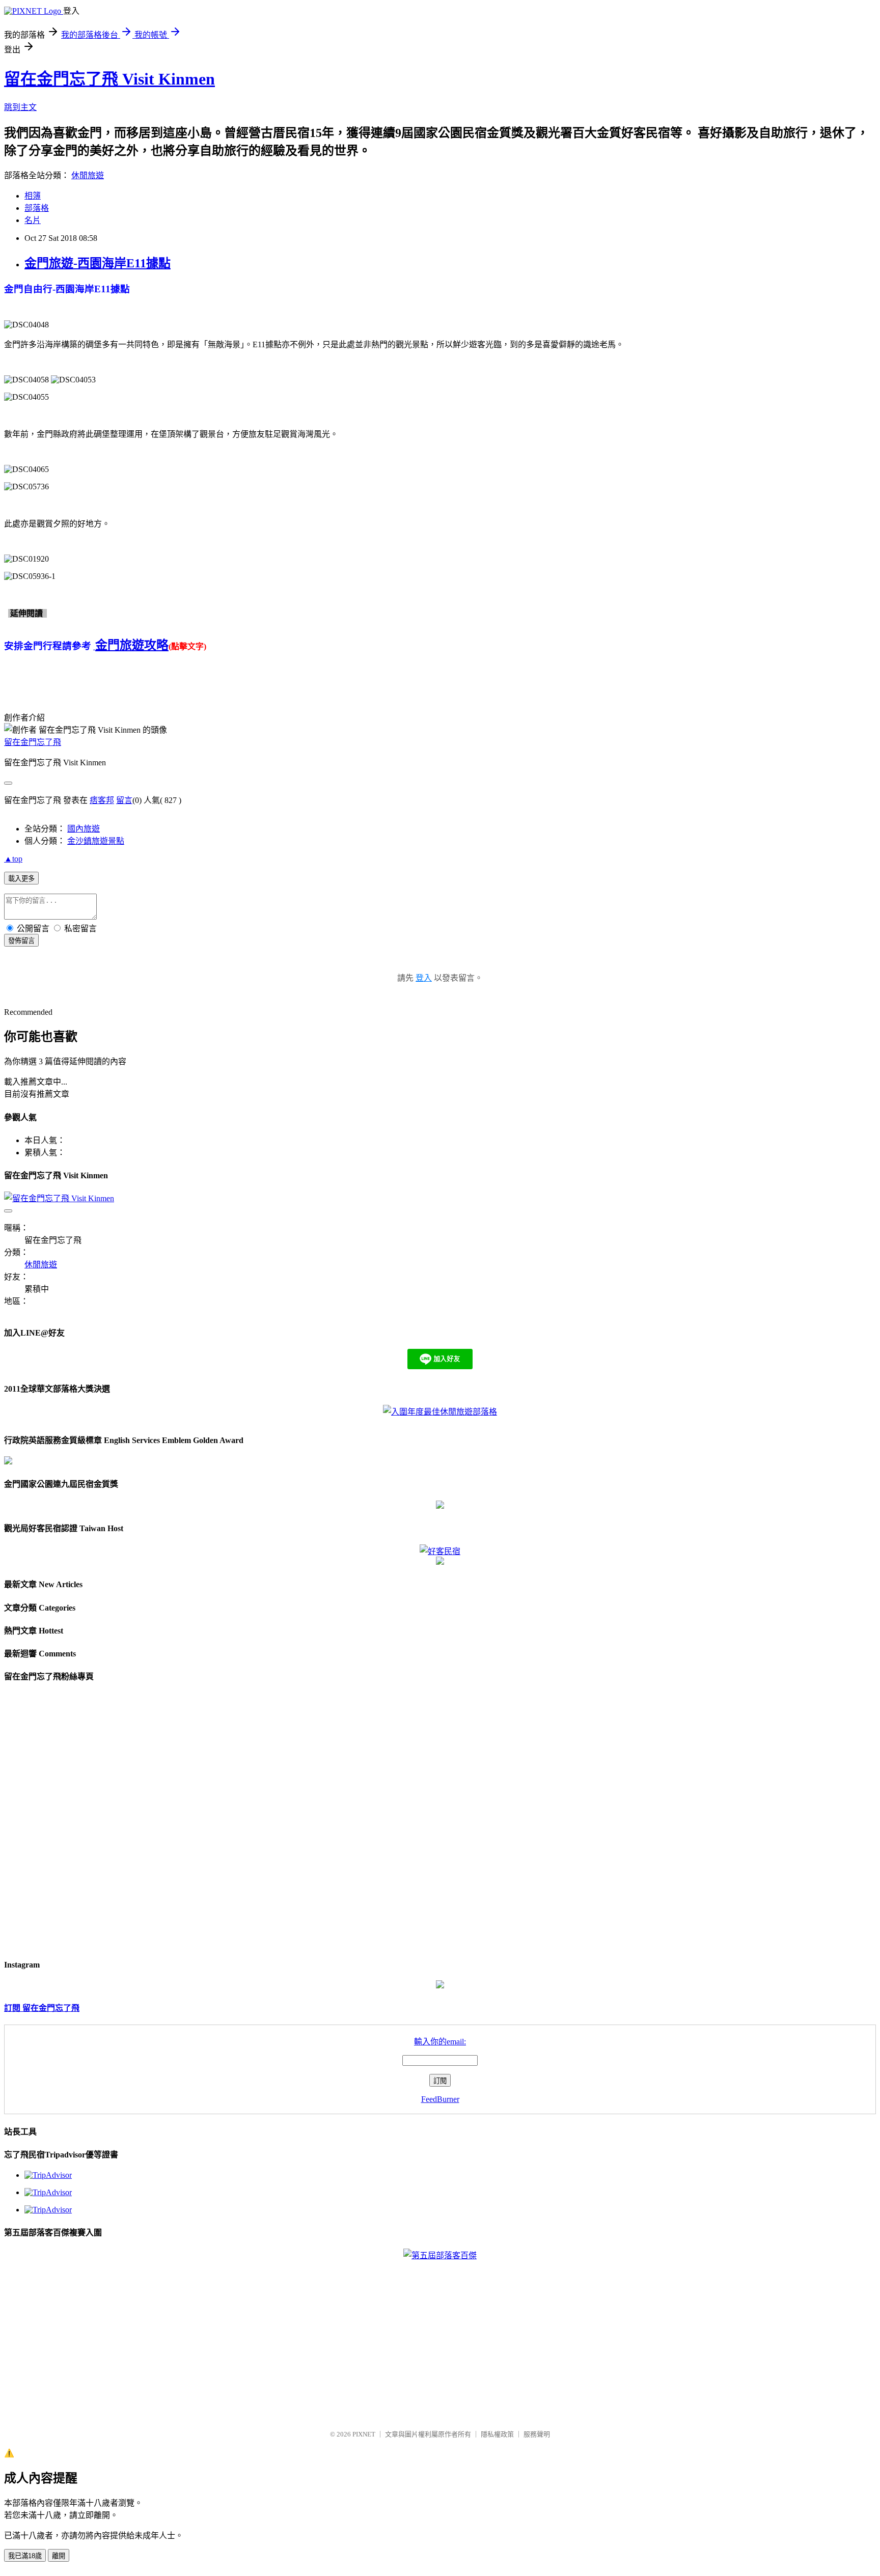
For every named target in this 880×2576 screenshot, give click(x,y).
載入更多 (21, 879)
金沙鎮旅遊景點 (96, 841)
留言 (124, 800)
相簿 (33, 196)
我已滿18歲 (25, 2556)
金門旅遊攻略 (132, 645)
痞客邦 (102, 800)
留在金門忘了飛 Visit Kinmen (109, 79)
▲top (13, 859)
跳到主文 (20, 107)
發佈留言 (21, 941)
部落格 (37, 208)
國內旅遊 (84, 829)
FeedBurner (440, 2099)
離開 (59, 2556)
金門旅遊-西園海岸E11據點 (98, 263)
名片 (33, 220)
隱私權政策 (497, 2434)
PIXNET (364, 2434)
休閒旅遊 (88, 175)
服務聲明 (537, 2434)
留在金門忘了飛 (33, 742)
